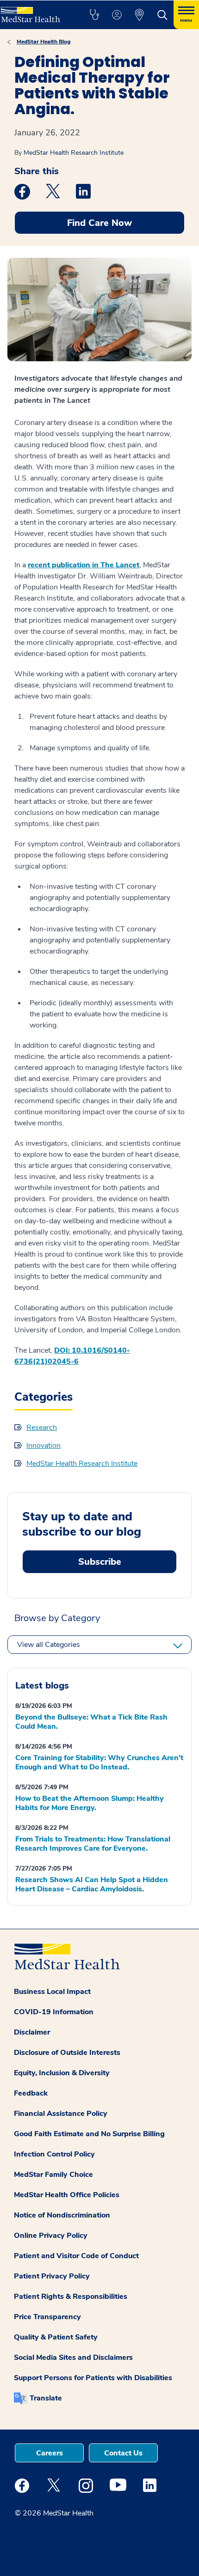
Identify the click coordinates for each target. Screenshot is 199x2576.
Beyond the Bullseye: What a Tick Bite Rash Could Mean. (91, 1722)
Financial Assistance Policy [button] (61, 2114)
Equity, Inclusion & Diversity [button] (62, 2073)
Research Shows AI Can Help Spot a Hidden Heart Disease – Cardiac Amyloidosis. (92, 1884)
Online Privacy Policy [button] (51, 2236)
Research (42, 1428)
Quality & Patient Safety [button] (56, 2337)
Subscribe (100, 1562)
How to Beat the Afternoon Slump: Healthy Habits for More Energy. (90, 1803)
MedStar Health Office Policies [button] (67, 2195)
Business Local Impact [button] (52, 1992)
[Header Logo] (34, 11)
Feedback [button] (31, 2093)
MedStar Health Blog (44, 42)
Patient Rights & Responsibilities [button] (71, 2297)
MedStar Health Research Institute (74, 153)
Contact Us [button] (123, 2453)
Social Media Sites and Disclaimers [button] (73, 2357)
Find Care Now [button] (99, 223)
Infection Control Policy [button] (54, 2154)
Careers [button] (50, 2453)
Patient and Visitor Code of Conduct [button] (76, 2256)
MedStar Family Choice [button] (53, 2175)
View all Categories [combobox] (49, 1645)
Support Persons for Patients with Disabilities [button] (93, 2378)
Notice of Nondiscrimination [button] (62, 2215)
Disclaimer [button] (32, 2032)
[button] (94, 15)
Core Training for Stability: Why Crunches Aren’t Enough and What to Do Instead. (99, 1762)
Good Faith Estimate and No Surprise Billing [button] (89, 2134)
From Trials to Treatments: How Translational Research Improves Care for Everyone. (93, 1844)
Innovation (44, 1446)
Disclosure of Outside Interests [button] (67, 2053)
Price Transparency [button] (47, 2317)
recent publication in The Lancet (84, 565)
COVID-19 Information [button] (54, 2012)
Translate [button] (46, 2398)
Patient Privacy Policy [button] (52, 2276)
